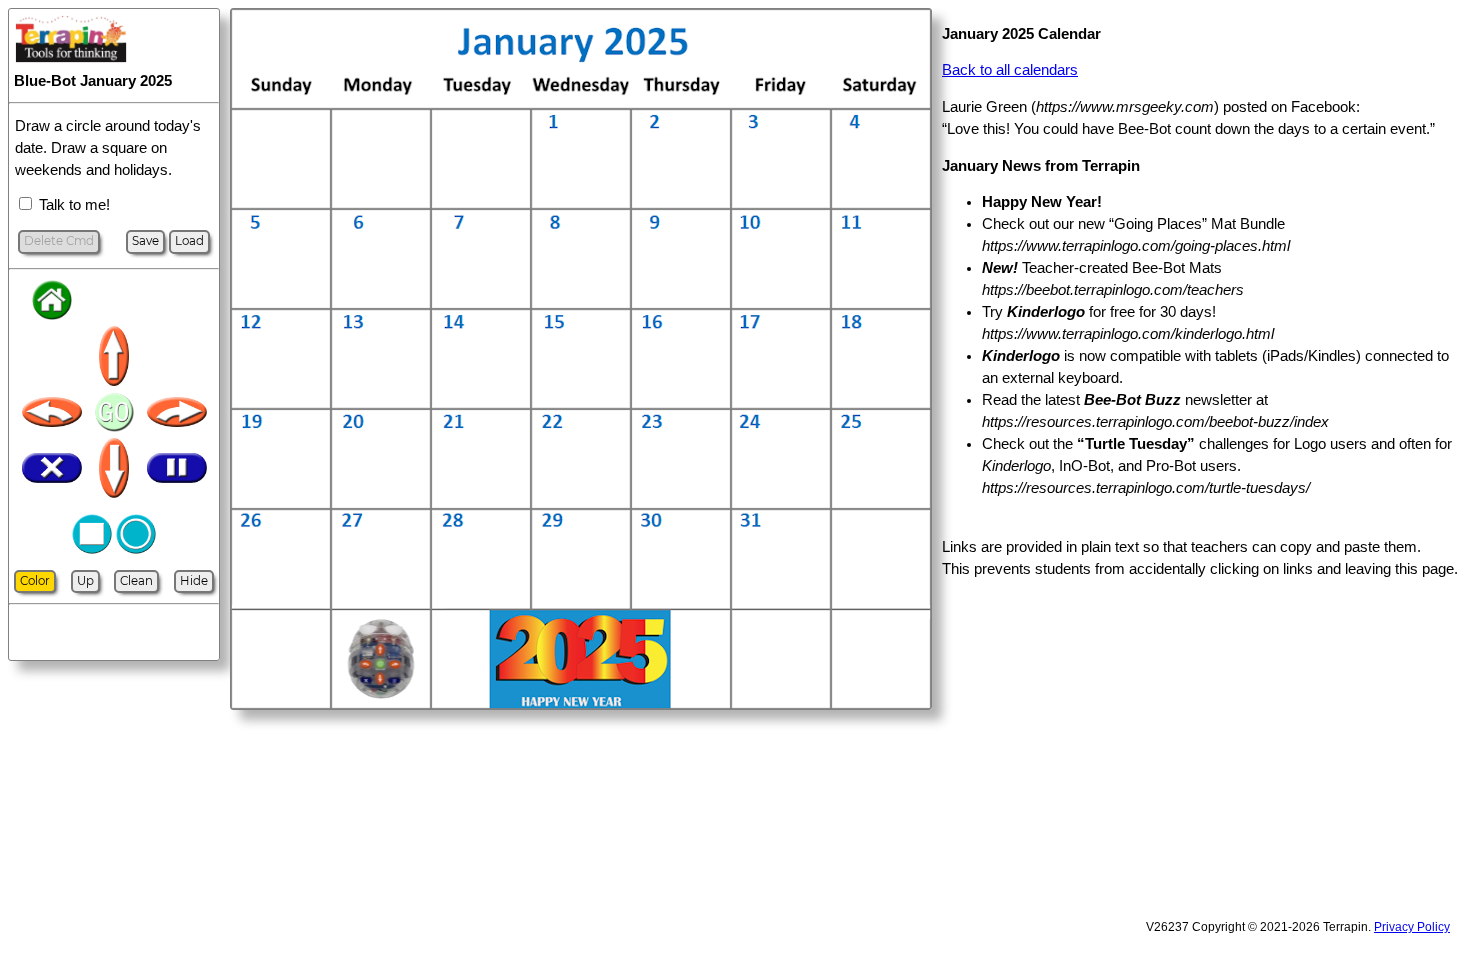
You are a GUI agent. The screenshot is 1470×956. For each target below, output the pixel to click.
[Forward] (114, 357)
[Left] (52, 413)
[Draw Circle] (136, 535)
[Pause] (177, 469)
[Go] (114, 413)
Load (189, 241)
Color (35, 581)
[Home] (52, 301)
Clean (136, 581)
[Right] (177, 413)
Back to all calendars (1010, 70)
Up (85, 581)
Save (145, 241)
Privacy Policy (1412, 926)
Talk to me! (74, 205)
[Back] (114, 469)
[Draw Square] (92, 535)
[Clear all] (52, 469)
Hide (194, 581)
